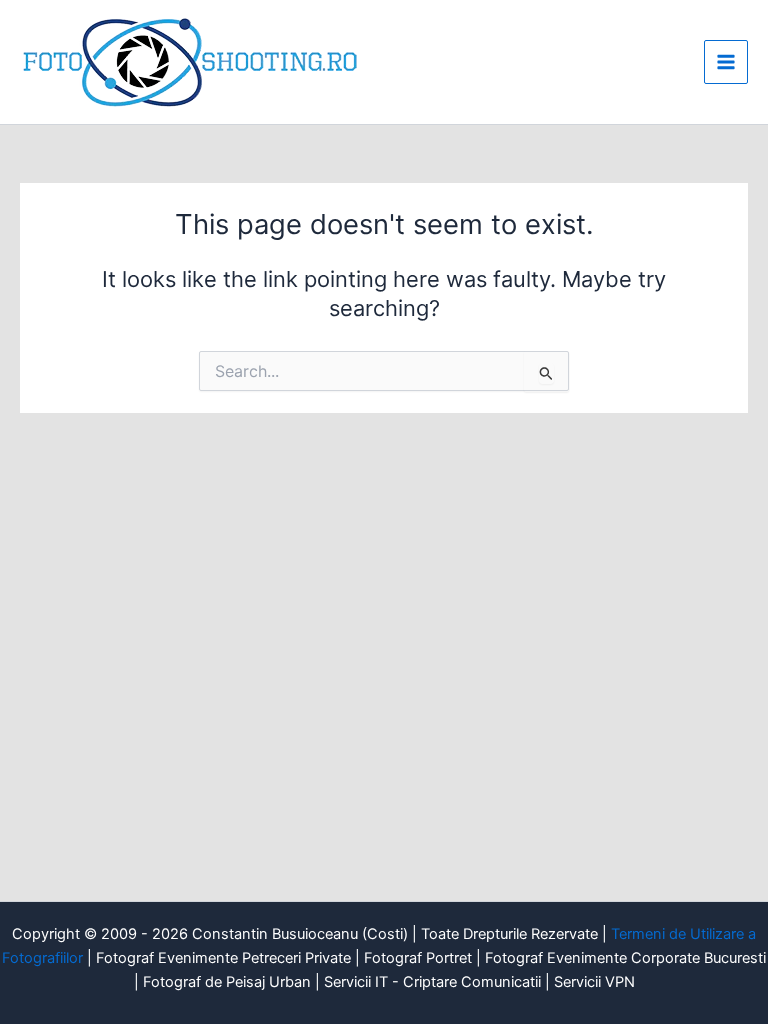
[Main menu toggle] (726, 62)
